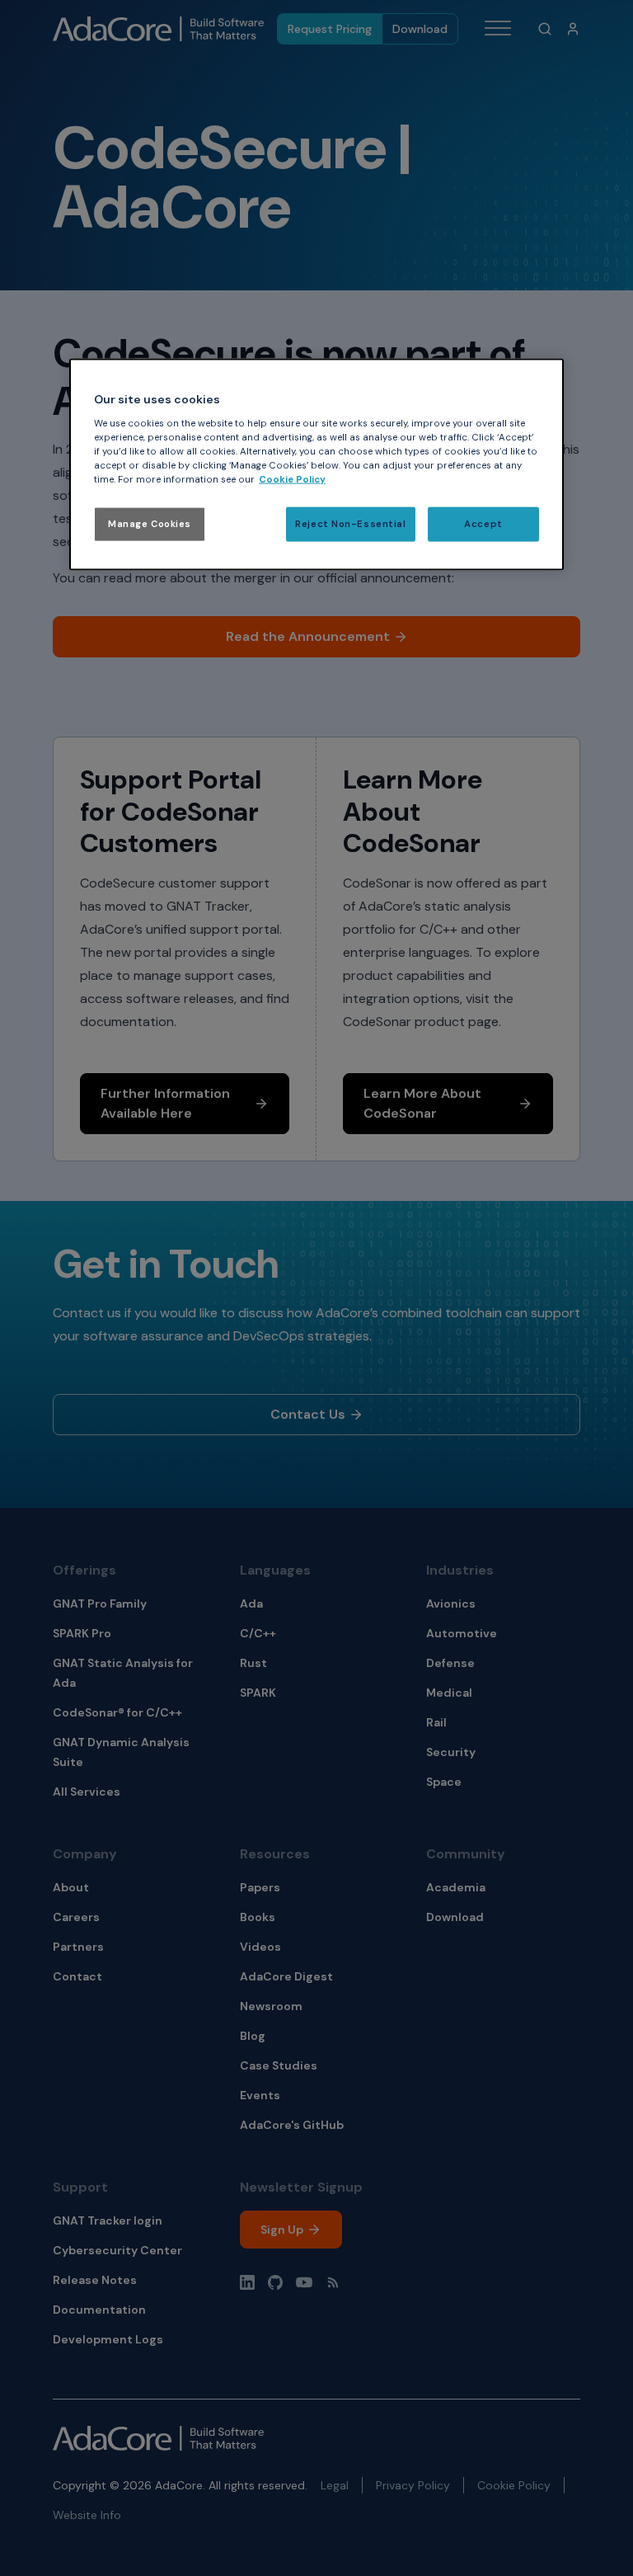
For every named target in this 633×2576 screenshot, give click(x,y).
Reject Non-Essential (350, 524)
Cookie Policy (292, 480)
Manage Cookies (150, 524)
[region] (316, 465)
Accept (483, 524)
